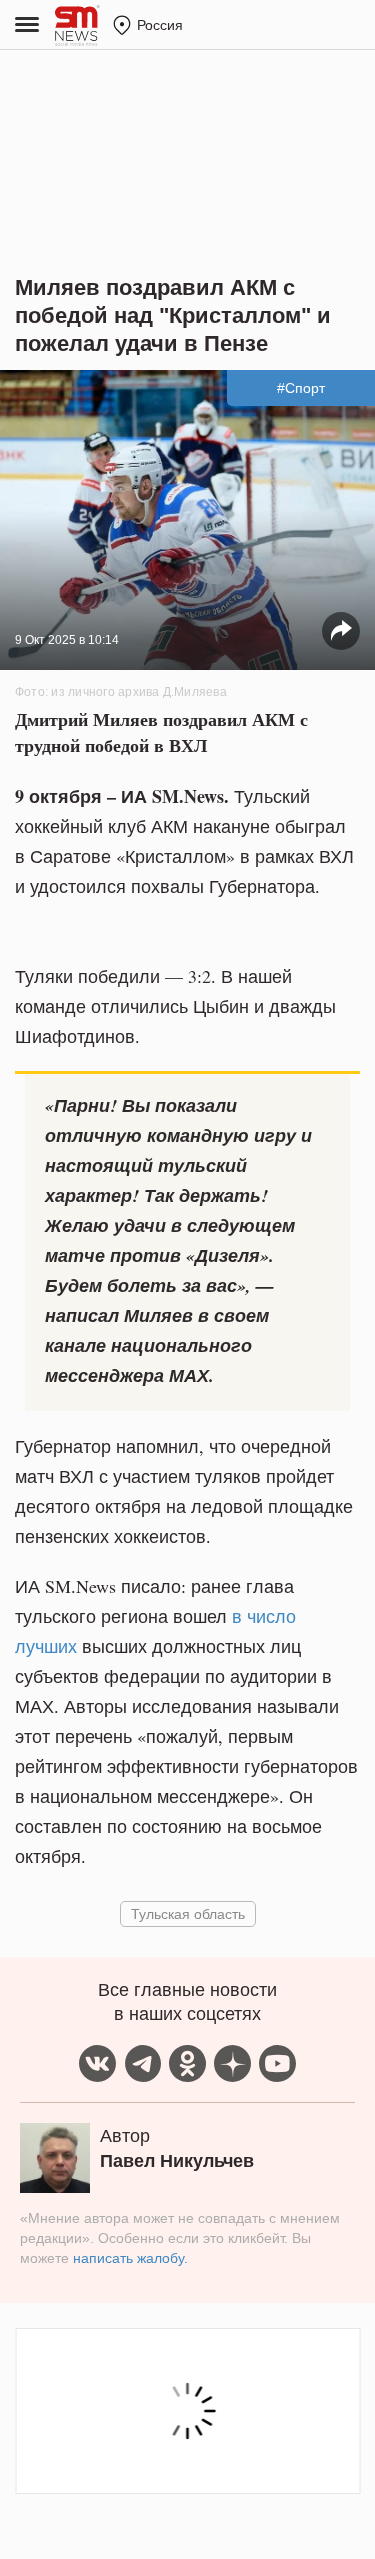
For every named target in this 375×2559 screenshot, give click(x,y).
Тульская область (188, 1913)
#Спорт (301, 388)
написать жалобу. (130, 2258)
